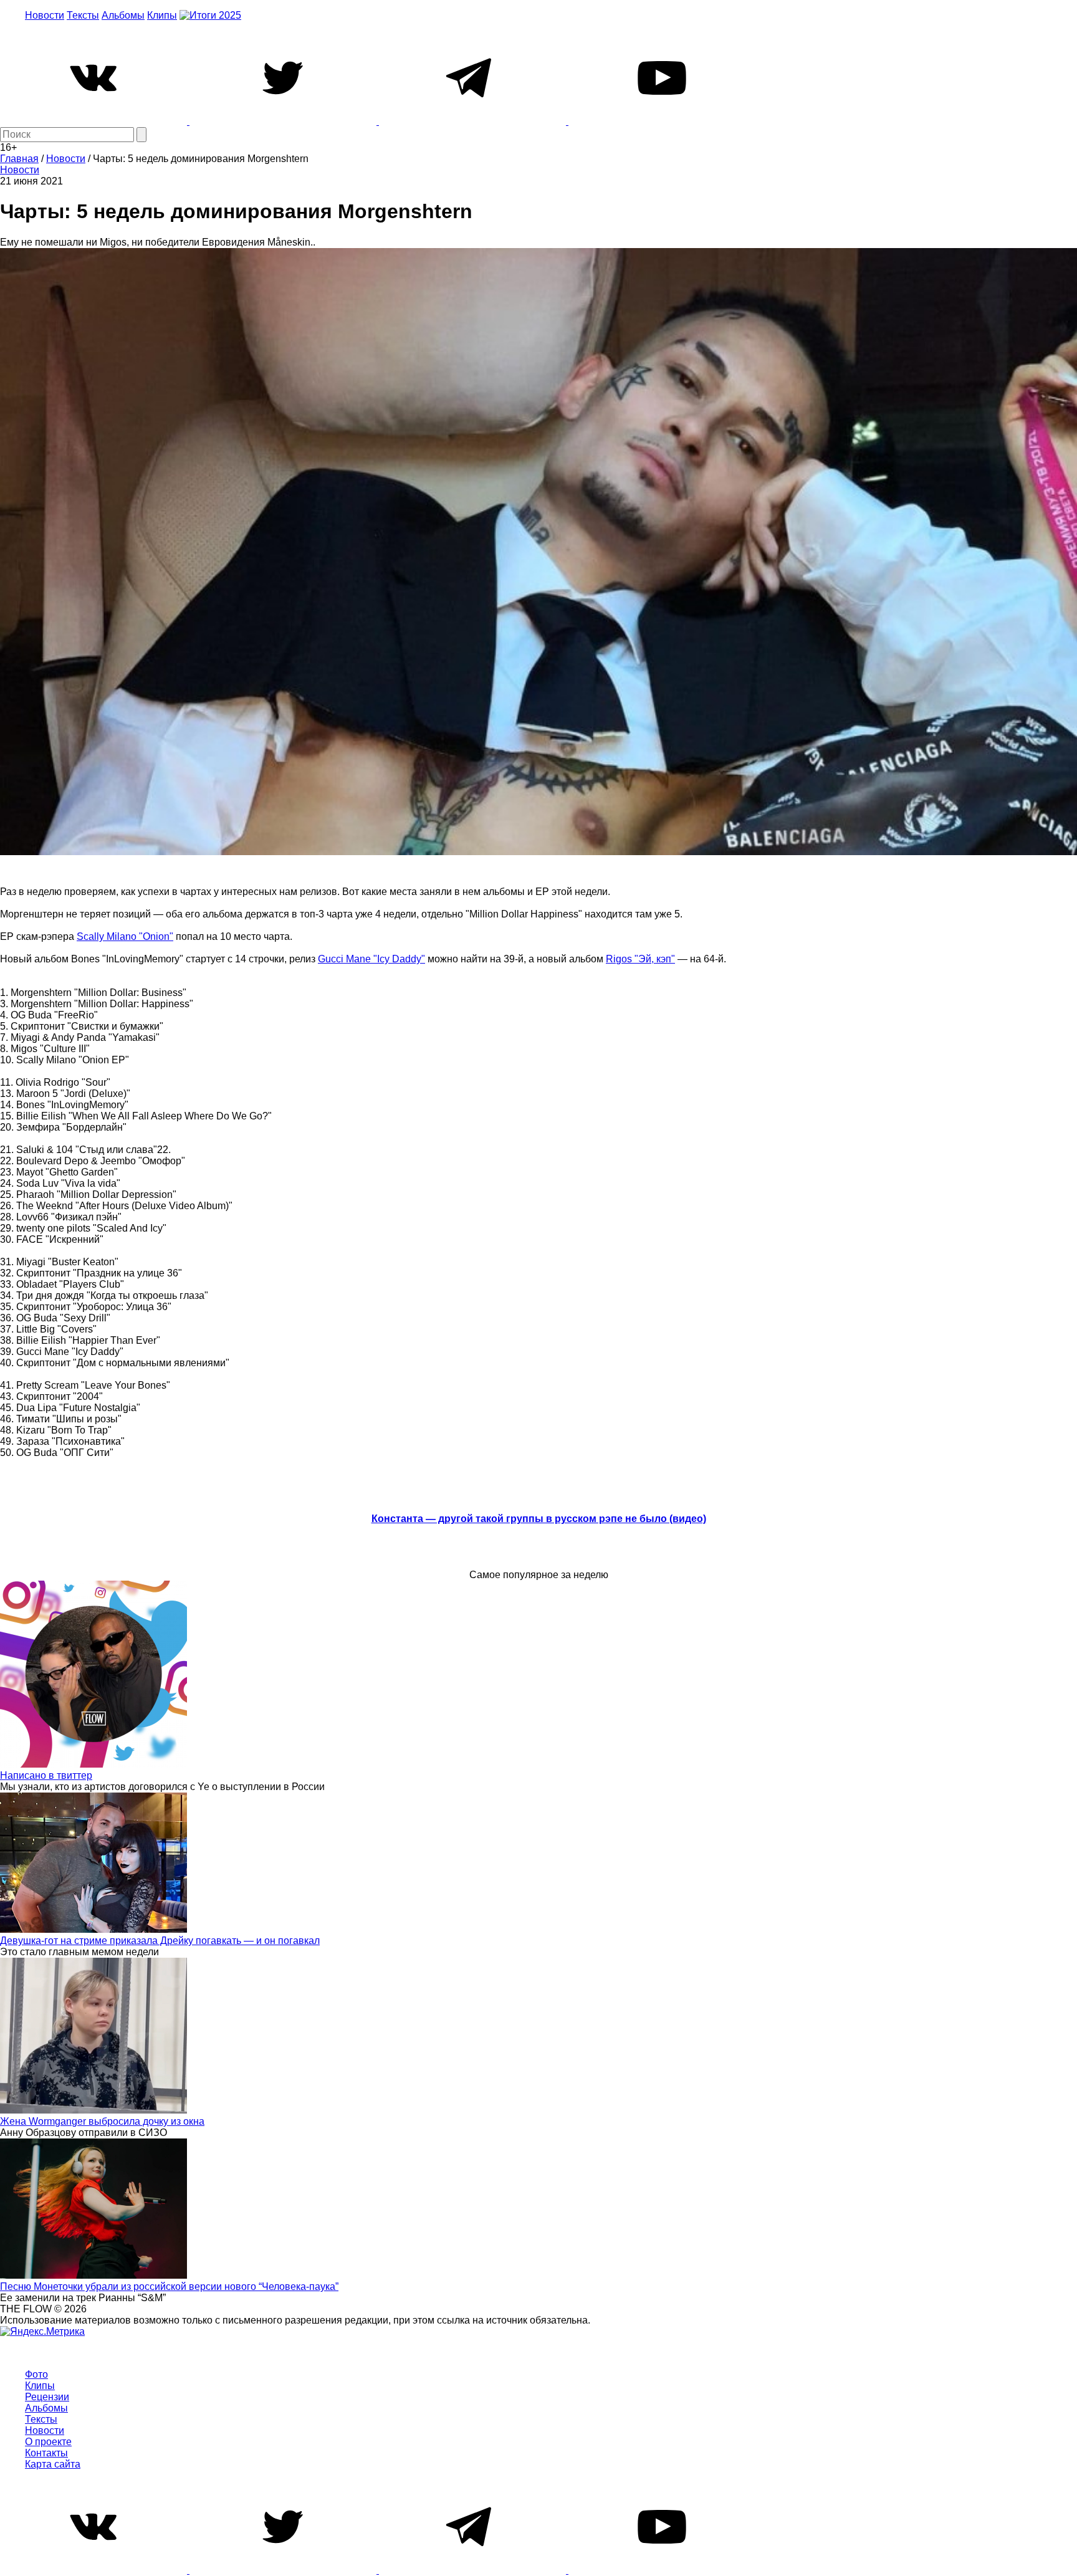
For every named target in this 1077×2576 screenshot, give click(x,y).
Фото (36, 2374)
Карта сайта (53, 2464)
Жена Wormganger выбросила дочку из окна (102, 2121)
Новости (45, 15)
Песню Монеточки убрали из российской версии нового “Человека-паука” (169, 2286)
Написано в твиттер (46, 1775)
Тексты (83, 15)
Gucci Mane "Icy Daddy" (371, 959)
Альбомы (123, 15)
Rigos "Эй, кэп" (640, 959)
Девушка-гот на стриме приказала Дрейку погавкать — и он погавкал (160, 1941)
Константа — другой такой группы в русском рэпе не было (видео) (539, 1519)
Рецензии (47, 2397)
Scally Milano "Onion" (125, 936)
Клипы (162, 15)
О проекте (48, 2442)
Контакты (46, 2453)
